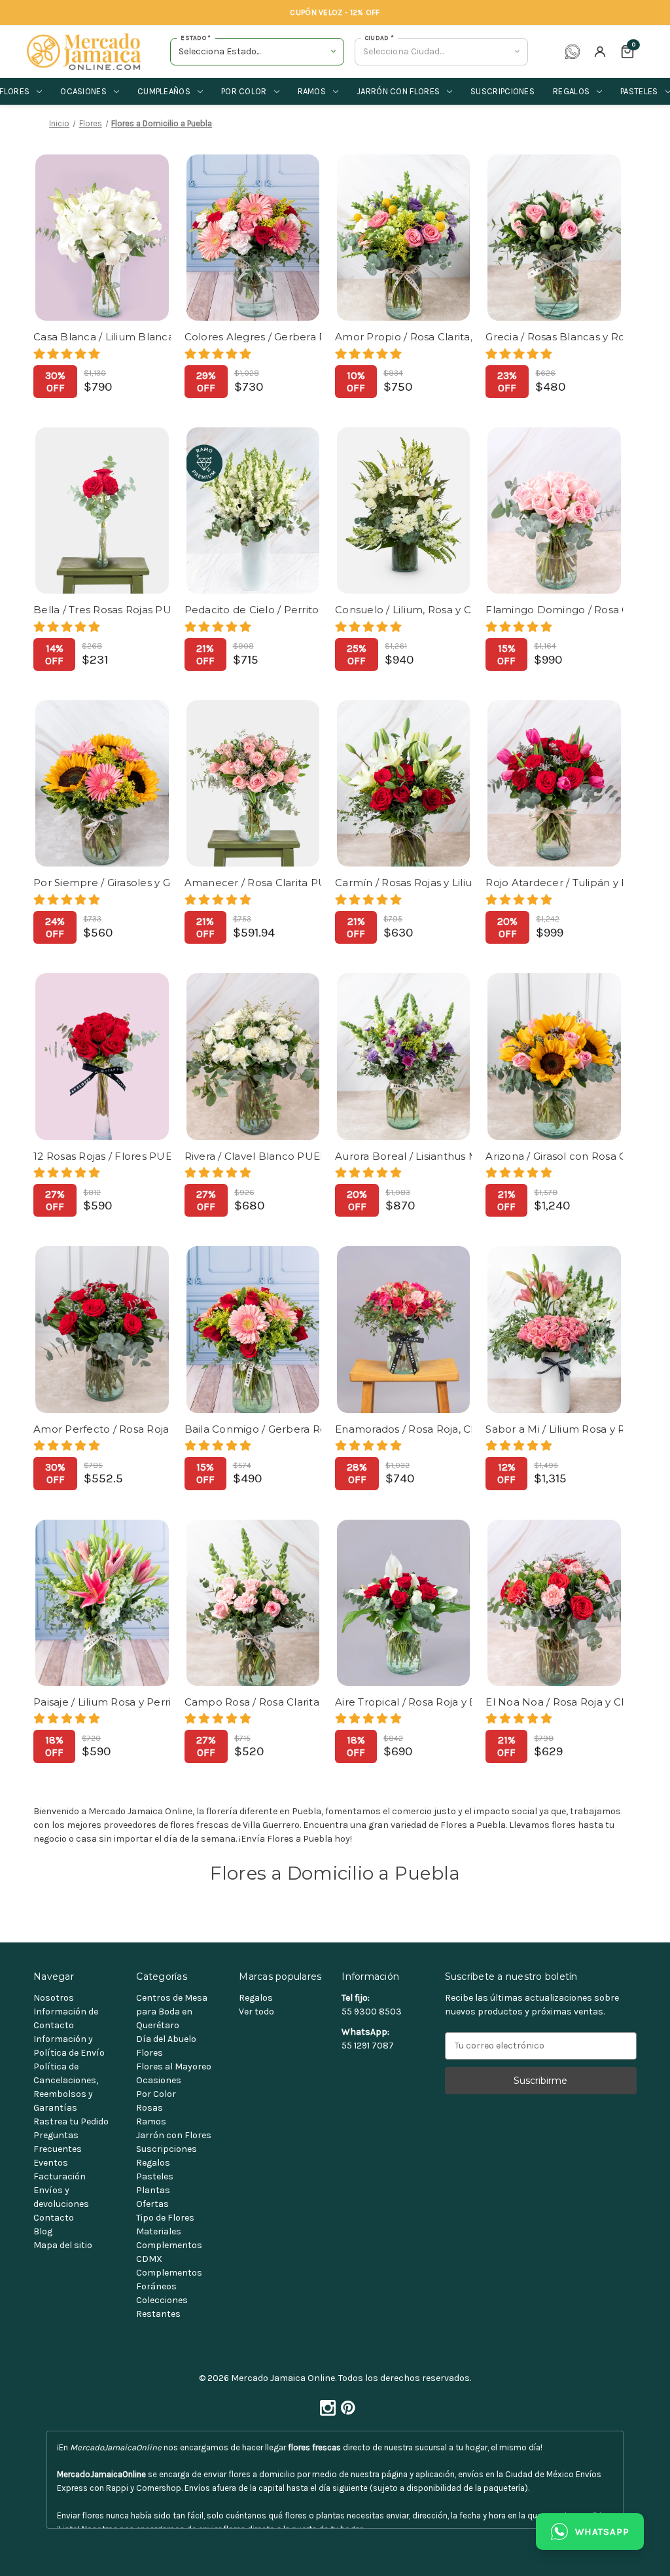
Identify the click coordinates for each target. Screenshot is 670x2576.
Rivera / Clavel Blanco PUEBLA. (253, 1156)
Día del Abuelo (166, 2039)
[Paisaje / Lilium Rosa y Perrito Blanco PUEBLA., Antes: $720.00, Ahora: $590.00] (102, 1603)
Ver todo (256, 2012)
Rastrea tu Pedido (71, 2121)
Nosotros (54, 1998)
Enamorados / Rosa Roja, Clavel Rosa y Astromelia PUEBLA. (403, 1429)
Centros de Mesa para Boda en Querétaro (172, 2012)
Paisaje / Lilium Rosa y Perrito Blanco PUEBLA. (102, 1702)
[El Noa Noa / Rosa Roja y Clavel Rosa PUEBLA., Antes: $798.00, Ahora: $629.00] (554, 1603)
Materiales (159, 2231)
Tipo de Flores (165, 2218)
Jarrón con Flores (174, 2135)
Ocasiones (83, 91)
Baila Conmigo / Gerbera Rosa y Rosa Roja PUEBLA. (253, 1429)
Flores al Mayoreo (174, 2066)
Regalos (571, 91)
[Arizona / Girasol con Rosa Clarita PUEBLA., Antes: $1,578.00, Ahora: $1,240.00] (554, 1056)
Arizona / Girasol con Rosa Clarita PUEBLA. (554, 1156)
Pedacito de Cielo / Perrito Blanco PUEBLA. (253, 610)
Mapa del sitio (63, 2245)
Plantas (153, 2190)
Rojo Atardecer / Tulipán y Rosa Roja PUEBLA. (554, 883)
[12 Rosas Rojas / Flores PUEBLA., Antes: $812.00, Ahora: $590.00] (102, 1056)
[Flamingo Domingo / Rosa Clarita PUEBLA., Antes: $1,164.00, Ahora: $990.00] (554, 510)
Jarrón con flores (398, 91)
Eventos (51, 2163)
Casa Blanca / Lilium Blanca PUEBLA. (102, 337)
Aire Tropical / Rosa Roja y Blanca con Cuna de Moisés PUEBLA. (403, 1702)
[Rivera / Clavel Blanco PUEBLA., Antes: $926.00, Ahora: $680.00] (253, 1056)
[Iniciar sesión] (600, 52)
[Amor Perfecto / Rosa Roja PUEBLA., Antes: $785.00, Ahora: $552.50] (102, 1329)
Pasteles (155, 2176)
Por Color (156, 2094)
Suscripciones (502, 91)
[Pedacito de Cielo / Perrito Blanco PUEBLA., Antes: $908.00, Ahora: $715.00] (253, 510)
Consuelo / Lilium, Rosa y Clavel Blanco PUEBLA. (403, 610)
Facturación (60, 2176)
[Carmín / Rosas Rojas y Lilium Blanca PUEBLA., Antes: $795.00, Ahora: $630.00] (403, 783)
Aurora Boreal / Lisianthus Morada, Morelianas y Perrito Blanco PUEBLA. (403, 1156)
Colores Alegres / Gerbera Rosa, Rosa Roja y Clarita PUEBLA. (253, 337)
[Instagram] (325, 2405)
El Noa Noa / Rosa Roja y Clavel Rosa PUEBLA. (554, 1702)
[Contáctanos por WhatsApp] (573, 52)
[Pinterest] (345, 2405)
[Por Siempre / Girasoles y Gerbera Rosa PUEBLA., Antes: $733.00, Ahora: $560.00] (102, 783)
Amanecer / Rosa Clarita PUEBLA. (253, 883)
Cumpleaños (164, 91)
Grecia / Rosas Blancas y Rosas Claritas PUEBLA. (554, 337)
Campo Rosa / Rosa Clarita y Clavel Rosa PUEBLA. (253, 1702)
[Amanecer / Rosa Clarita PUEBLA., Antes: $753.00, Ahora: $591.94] (253, 783)
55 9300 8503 (372, 2012)
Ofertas (152, 2204)
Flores (150, 2053)
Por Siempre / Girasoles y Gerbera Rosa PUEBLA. (102, 883)
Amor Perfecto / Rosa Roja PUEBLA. (102, 1429)
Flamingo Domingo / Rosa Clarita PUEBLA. (554, 610)
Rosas (150, 2108)
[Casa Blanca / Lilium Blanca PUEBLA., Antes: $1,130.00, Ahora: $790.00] (102, 238)
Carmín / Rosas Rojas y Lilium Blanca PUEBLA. (403, 883)
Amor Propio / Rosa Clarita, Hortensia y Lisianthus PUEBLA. (403, 337)
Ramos (312, 91)
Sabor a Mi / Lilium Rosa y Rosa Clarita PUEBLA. (554, 1429)
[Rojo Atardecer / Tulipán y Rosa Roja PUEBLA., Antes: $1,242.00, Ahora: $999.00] (554, 783)
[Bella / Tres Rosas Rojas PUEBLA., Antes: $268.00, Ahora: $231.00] (102, 510)
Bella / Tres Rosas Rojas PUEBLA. (102, 610)
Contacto (54, 2218)
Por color (244, 91)
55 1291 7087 (368, 2046)
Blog (43, 2231)
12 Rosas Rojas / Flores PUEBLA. (102, 1156)
